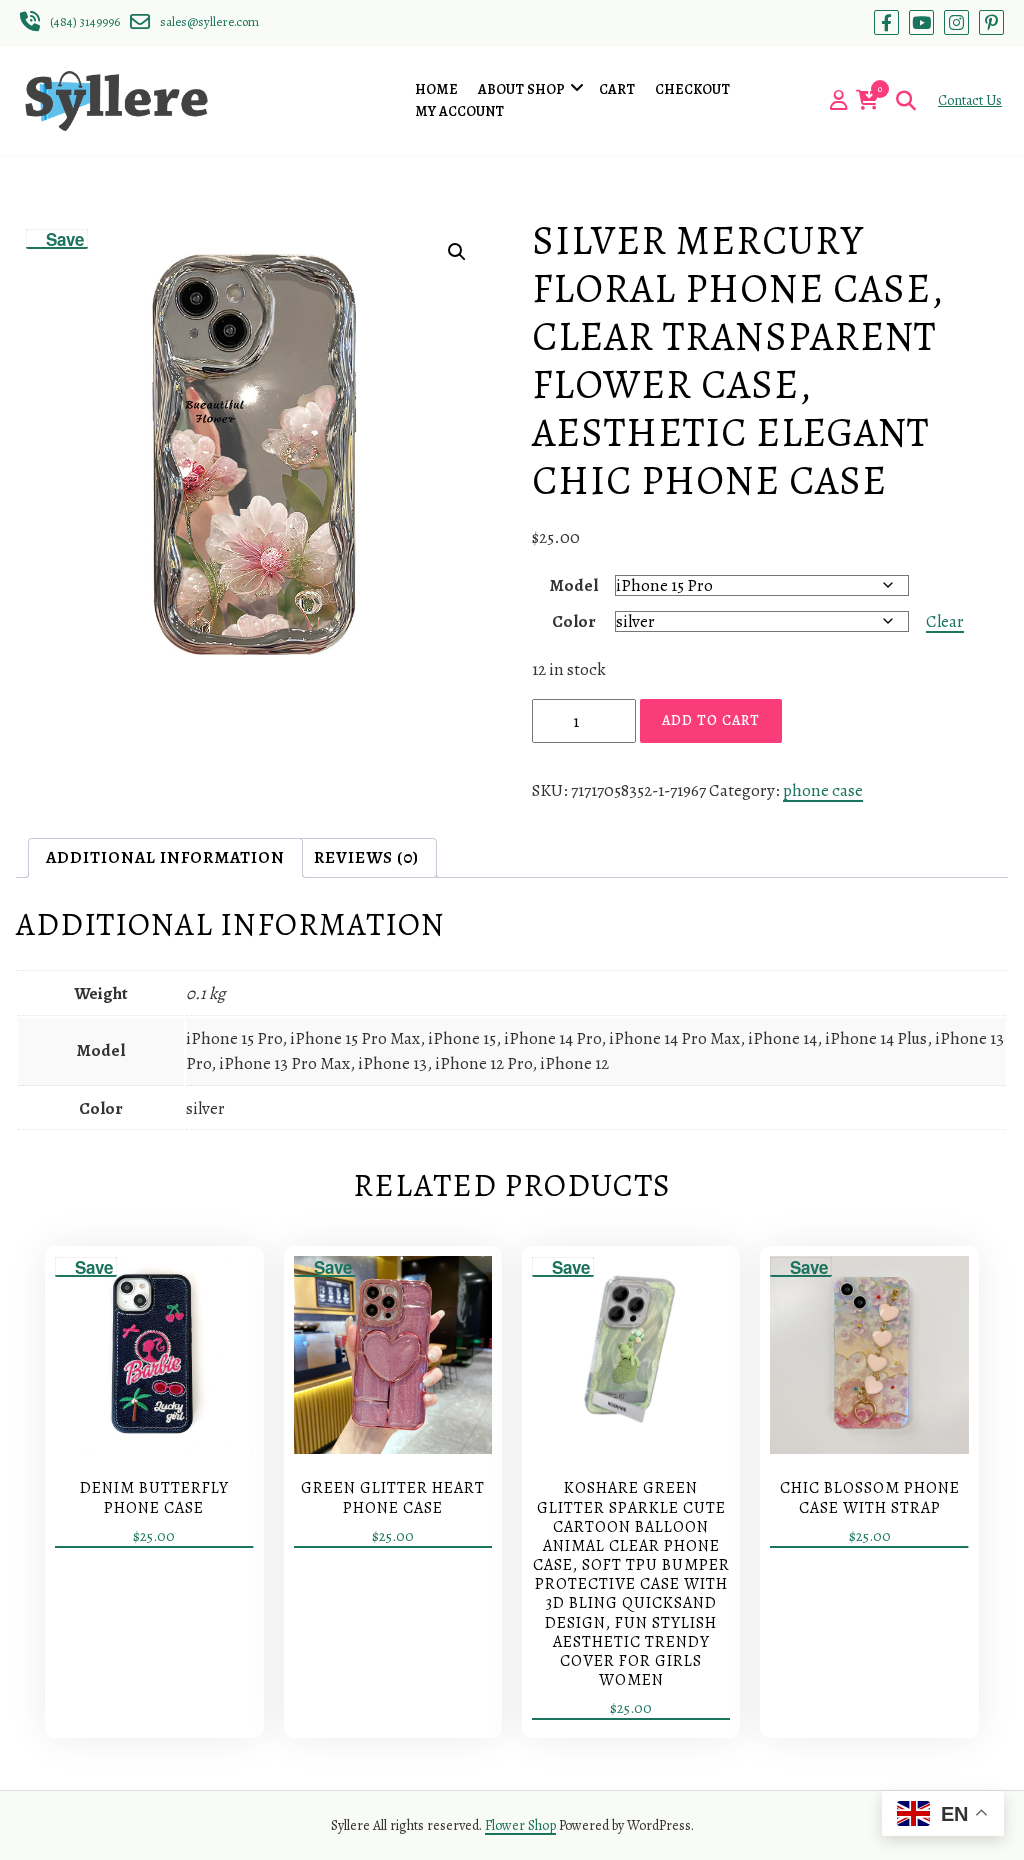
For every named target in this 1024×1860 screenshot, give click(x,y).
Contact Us (970, 100)
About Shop (521, 89)
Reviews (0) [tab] (366, 857)
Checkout (692, 89)
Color (574, 621)
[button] (457, 252)
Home (436, 89)
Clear (945, 621)
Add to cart (711, 720)
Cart (617, 89)
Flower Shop (520, 1825)
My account (459, 111)
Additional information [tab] (165, 857)
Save (65, 239)
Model (574, 585)
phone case (823, 790)
